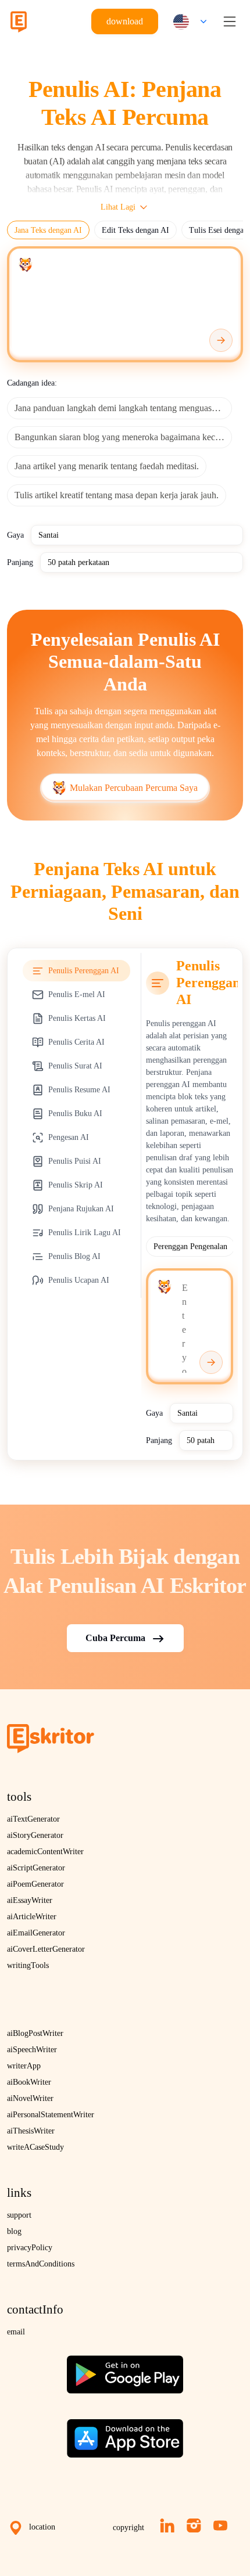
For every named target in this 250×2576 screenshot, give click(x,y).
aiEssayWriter (30, 1900)
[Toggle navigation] (230, 21)
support (19, 2215)
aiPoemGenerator (35, 1884)
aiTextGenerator (33, 1819)
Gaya (15, 535)
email (16, 2332)
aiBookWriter (29, 2082)
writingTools (28, 1965)
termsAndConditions (41, 2264)
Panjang (20, 562)
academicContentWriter (45, 1852)
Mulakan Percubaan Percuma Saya (134, 788)
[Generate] (221, 340)
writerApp (24, 2066)
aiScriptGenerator (36, 1868)
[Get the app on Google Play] (125, 2370)
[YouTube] (220, 2525)
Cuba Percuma (115, 1638)
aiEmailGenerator (36, 1933)
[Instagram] (194, 2525)
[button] (187, 22)
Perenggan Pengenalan (190, 1246)
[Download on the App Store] (125, 2434)
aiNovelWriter (30, 2098)
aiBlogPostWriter (35, 2033)
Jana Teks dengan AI (48, 230)
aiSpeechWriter (32, 2050)
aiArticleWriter (32, 1917)
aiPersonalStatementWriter (51, 2115)
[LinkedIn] (167, 2525)
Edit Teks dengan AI (135, 230)
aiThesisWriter (31, 2131)
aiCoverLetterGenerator (46, 1949)
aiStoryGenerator (35, 1835)
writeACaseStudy (35, 2147)
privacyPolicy (30, 2248)
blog (14, 2231)
